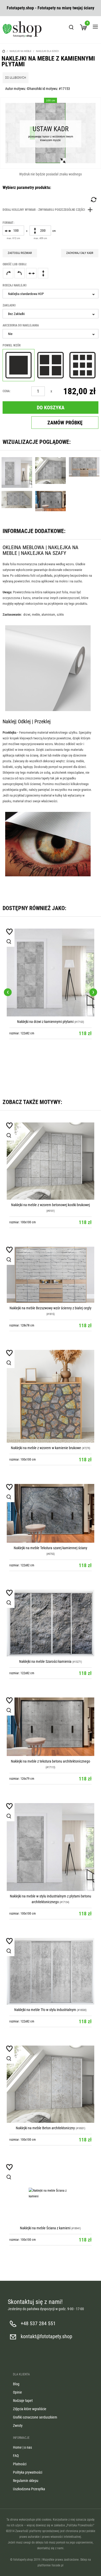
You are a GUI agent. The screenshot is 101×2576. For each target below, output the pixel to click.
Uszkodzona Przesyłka (29, 2489)
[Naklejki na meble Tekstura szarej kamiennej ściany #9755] (51, 1513)
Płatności (20, 2464)
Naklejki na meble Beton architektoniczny (45, 2128)
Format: (8, 223)
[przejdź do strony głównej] (22, 29)
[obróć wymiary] (93, 200)
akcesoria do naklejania (21, 325)
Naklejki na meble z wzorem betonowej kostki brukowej (51, 1205)
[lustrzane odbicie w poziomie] (31, 273)
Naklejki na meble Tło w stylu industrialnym (45, 2010)
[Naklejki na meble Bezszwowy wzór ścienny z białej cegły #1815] (51, 1275)
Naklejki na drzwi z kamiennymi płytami (45, 1022)
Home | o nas (22, 2447)
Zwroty (18, 2426)
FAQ (16, 2456)
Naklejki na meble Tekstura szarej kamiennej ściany (51, 1548)
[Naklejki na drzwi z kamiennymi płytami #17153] (51, 972)
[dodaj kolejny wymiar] (49, 210)
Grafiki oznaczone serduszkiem (35, 2417)
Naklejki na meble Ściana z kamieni (45, 2228)
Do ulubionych (16, 78)
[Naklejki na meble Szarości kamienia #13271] (51, 1623)
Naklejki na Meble (20, 51)
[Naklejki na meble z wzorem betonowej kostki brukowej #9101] (51, 1161)
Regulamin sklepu (26, 2481)
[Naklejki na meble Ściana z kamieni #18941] (51, 2193)
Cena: (6, 391)
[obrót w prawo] (8, 273)
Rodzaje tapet (23, 2401)
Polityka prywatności (28, 2472)
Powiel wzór (12, 345)
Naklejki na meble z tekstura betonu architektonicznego (51, 1761)
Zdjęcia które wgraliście (30, 2409)
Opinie (17, 2392)
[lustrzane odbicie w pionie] (43, 273)
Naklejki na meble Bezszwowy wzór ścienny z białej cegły (51, 1308)
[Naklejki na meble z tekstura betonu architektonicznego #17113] (51, 1727)
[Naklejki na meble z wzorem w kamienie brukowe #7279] (51, 1396)
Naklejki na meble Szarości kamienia (45, 1661)
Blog (16, 2384)
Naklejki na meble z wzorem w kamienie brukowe (46, 1448)
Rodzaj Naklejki (15, 285)
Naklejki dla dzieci (48, 51)
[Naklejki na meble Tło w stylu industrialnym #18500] (51, 1971)
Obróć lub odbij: (15, 264)
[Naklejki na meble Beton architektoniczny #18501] (51, 2084)
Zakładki (9, 305)
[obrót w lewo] (20, 273)
